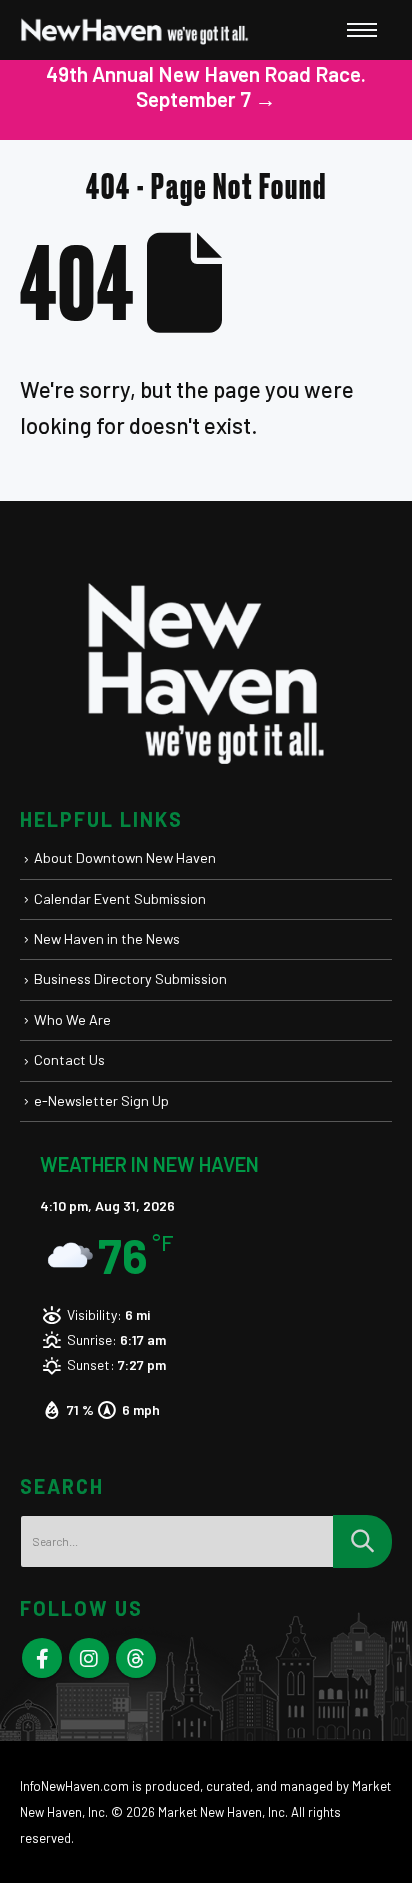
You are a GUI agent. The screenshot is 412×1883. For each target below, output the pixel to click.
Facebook (42, 1658)
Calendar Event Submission (120, 898)
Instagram (89, 1658)
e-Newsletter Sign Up (101, 1100)
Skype (136, 1658)
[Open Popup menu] (362, 30)
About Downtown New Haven (125, 857)
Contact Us (69, 1059)
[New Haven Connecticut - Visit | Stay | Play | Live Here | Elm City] (135, 30)
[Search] (362, 1541)
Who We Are (72, 1019)
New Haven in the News (107, 938)
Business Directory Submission (130, 978)
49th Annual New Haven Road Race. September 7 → (206, 86)
